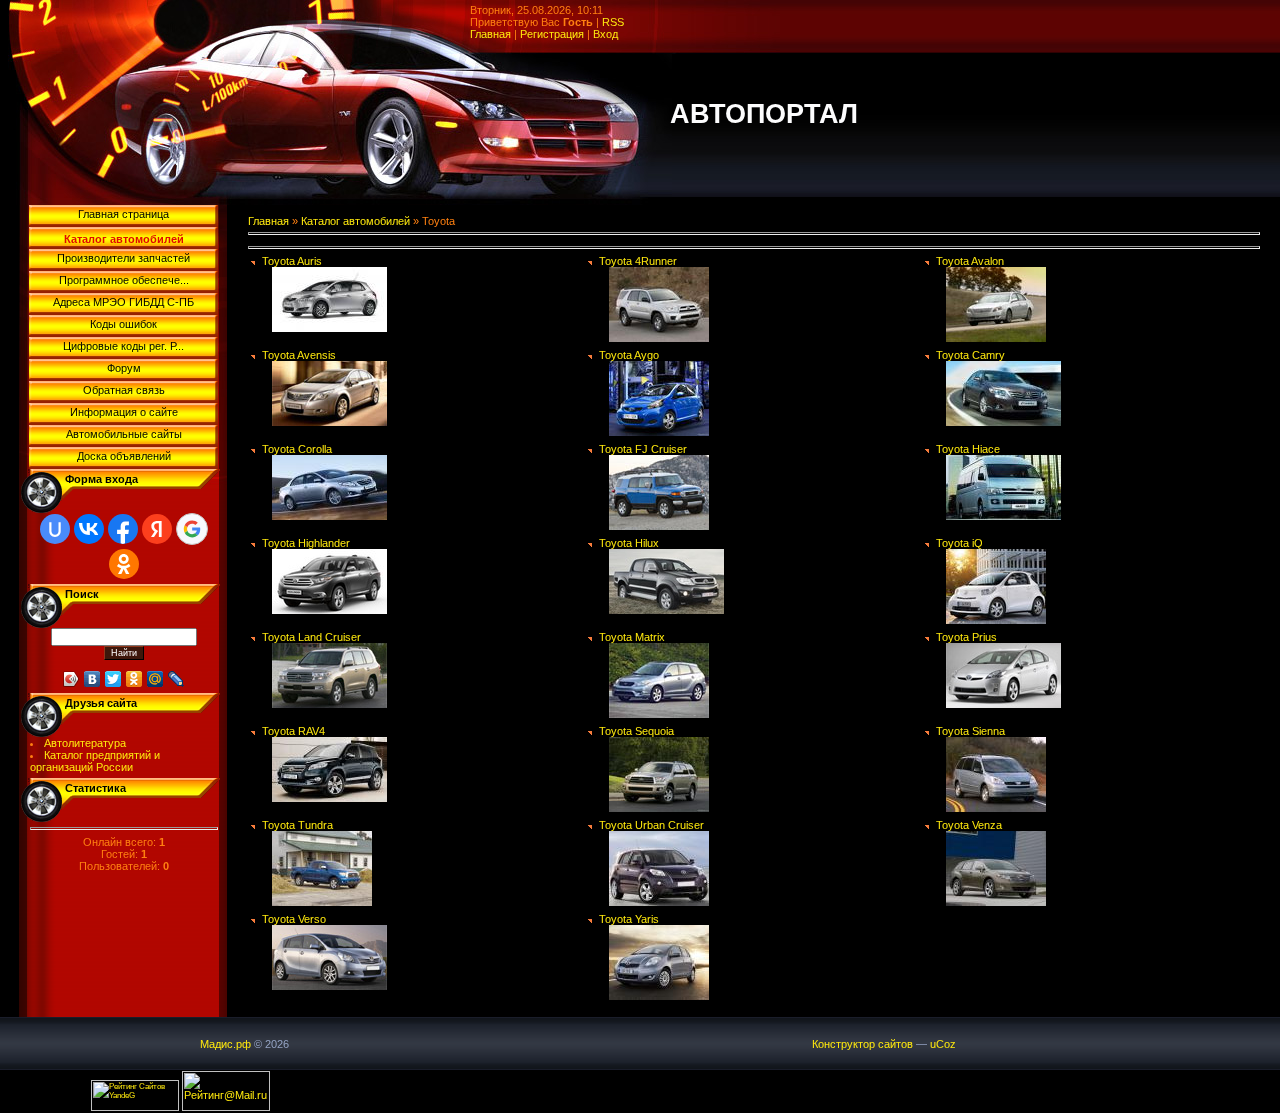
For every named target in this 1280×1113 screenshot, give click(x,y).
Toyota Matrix (632, 637)
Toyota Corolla (297, 449)
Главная (490, 34)
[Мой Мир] (155, 679)
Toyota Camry (970, 355)
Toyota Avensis (299, 355)
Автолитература (85, 743)
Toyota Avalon (970, 261)
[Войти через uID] (55, 529)
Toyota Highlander (306, 543)
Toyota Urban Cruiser (651, 825)
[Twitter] (113, 679)
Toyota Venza (969, 825)
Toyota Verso (294, 919)
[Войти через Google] (192, 529)
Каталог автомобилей (355, 221)
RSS (613, 22)
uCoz (943, 1044)
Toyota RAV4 (293, 731)
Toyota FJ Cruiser (643, 449)
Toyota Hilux (629, 543)
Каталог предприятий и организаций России (95, 761)
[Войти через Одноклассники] (124, 564)
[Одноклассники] (134, 679)
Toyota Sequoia (636, 731)
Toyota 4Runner (638, 261)
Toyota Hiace (968, 449)
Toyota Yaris (629, 919)
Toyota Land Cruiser (311, 637)
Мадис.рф (225, 1044)
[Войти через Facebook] (123, 529)
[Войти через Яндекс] (157, 529)
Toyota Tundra (297, 825)
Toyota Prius (966, 637)
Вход (605, 34)
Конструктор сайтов (862, 1044)
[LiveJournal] (176, 679)
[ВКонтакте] (92, 679)
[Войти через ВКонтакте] (89, 529)
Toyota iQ (959, 543)
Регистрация (552, 34)
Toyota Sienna (970, 731)
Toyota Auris (292, 261)
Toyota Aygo (629, 355)
